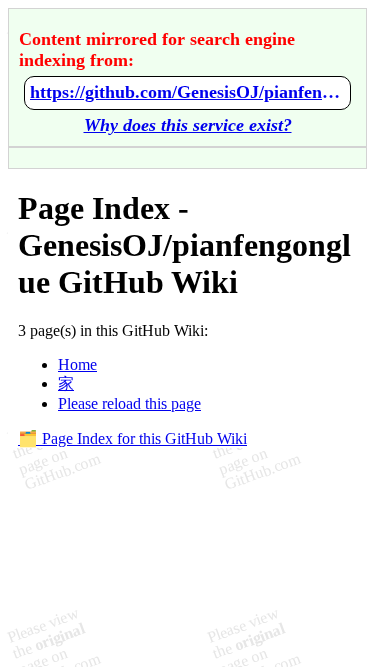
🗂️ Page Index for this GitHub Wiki (132, 438)
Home (77, 364)
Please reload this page (129, 403)
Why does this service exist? (188, 125)
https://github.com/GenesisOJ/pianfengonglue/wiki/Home (187, 92)
